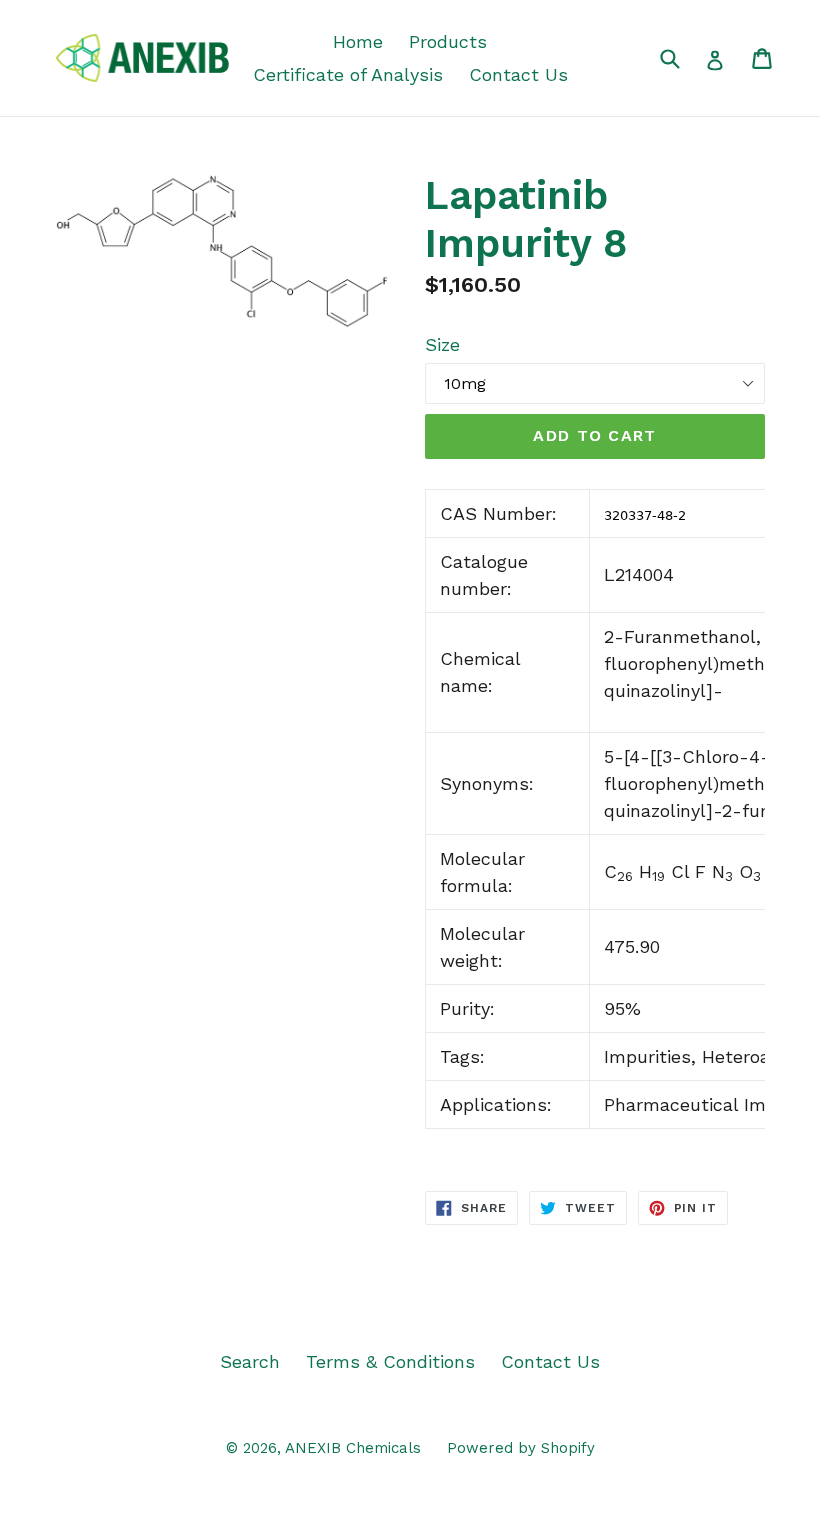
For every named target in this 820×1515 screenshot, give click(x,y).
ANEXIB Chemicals (353, 1448)
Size (442, 344)
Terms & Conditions (390, 1361)
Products (448, 41)
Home (358, 41)
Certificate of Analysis (348, 74)
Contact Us (518, 74)
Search (250, 1361)
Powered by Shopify (521, 1448)
